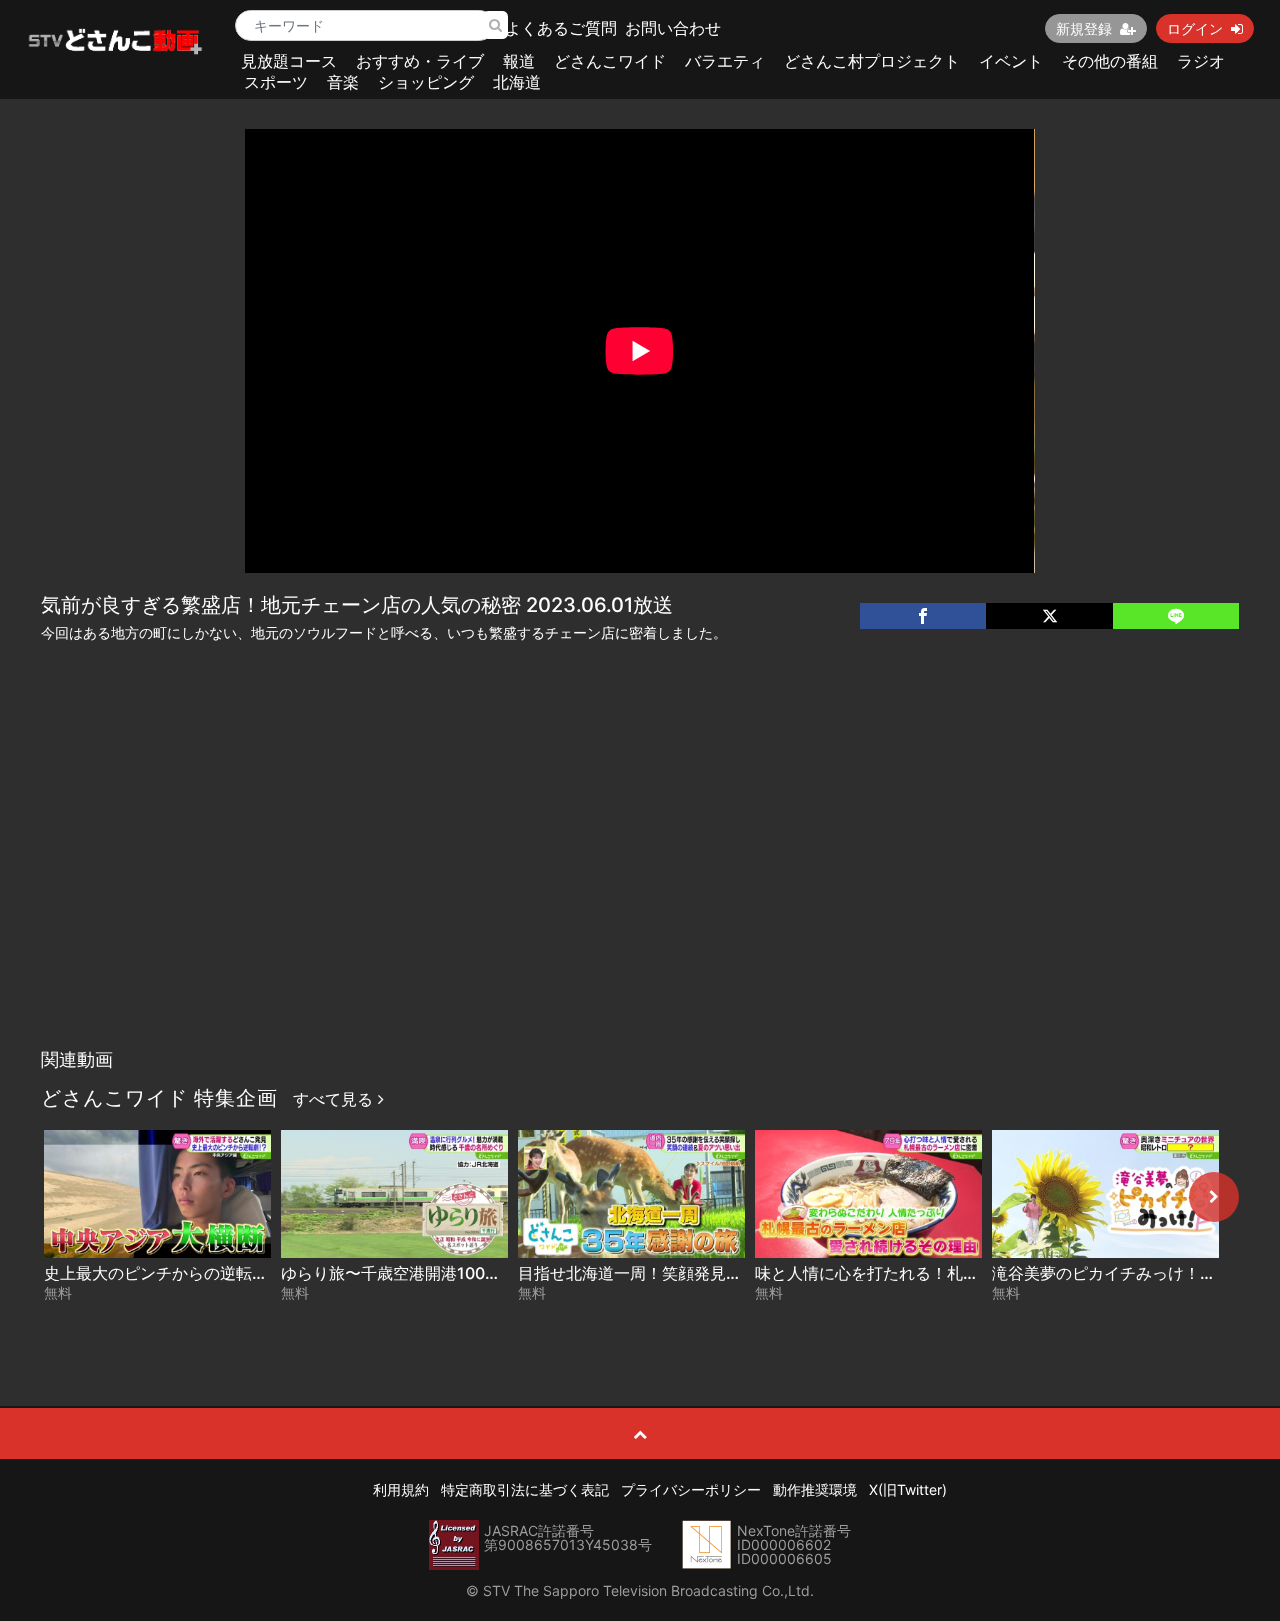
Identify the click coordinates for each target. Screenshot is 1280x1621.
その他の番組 (1110, 61)
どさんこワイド (610, 61)
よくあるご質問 (561, 28)
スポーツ (276, 82)
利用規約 (401, 1489)
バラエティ (725, 61)
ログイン (1195, 28)
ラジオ (1201, 61)
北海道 (517, 82)
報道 (519, 61)
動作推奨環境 (815, 1489)
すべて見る (335, 1099)
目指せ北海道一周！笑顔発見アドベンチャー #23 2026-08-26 (744, 1273)
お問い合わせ (673, 28)
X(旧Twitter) (908, 1489)
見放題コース (289, 61)
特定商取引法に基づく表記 (525, 1489)
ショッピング (426, 82)
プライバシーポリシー (691, 1489)
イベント (1011, 61)
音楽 (343, 82)
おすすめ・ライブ (420, 61)
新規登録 (1084, 28)
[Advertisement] (640, 889)
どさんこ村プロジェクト (872, 61)
